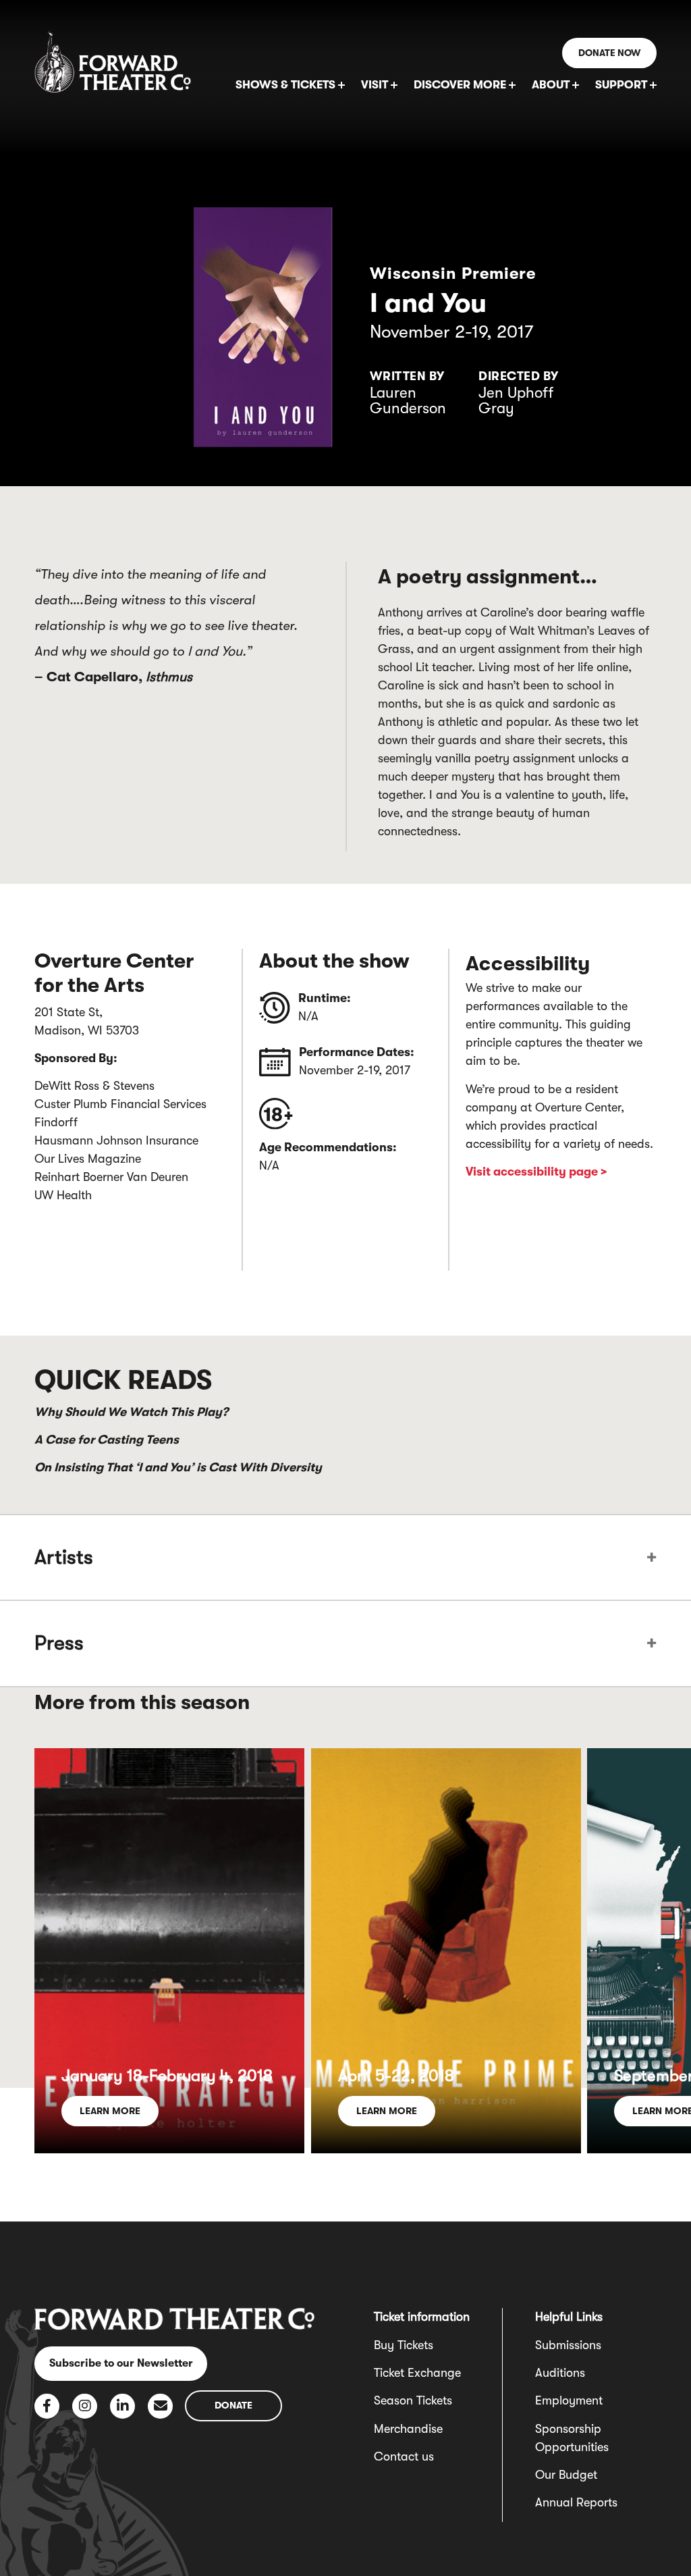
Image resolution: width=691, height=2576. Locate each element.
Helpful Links (569, 2317)
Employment (569, 2400)
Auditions (560, 2373)
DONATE (233, 2406)
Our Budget (566, 2475)
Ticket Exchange (417, 2373)
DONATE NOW (609, 53)
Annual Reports (576, 2502)
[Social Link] (47, 2406)
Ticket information (422, 2317)
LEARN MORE (110, 2111)
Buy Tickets (404, 2345)
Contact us (404, 2456)
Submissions (568, 2345)
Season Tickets (413, 2400)
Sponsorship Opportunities (572, 2438)
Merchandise (408, 2429)
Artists (64, 1557)
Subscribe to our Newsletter (121, 2363)
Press (59, 1643)
